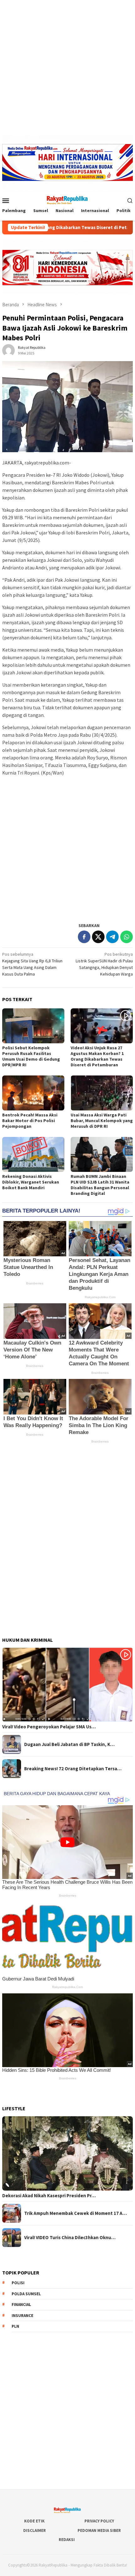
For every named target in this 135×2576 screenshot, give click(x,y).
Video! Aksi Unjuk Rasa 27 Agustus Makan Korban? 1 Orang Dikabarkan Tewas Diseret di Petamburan (97, 1056)
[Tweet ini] (98, 937)
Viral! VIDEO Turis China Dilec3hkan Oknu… (70, 2238)
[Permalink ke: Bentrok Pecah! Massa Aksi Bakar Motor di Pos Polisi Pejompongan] (33, 1093)
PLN (15, 2326)
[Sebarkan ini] (84, 937)
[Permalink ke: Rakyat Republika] (8, 350)
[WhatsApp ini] (127, 937)
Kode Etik (34, 2521)
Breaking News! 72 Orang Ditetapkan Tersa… (73, 1769)
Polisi (18, 2283)
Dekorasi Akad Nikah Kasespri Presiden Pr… (49, 2196)
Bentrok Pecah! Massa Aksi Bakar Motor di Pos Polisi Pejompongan (30, 1121)
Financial (21, 2305)
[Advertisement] (67, 68)
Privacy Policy (99, 2521)
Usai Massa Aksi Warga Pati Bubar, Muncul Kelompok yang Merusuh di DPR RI (102, 1121)
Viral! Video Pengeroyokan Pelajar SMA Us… (49, 1727)
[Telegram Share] (112, 937)
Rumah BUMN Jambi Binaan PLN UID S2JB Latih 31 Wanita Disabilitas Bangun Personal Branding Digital (100, 1185)
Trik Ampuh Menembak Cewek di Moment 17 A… (76, 2213)
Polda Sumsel (26, 2294)
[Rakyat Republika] (67, 200)
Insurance (22, 2316)
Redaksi (67, 2540)
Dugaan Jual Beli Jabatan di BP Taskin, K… (69, 1744)
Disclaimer (35, 2530)
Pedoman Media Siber (99, 2530)
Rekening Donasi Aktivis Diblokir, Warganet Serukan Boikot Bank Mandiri (31, 1182)
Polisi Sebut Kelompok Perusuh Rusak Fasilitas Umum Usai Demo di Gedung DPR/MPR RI (31, 1056)
